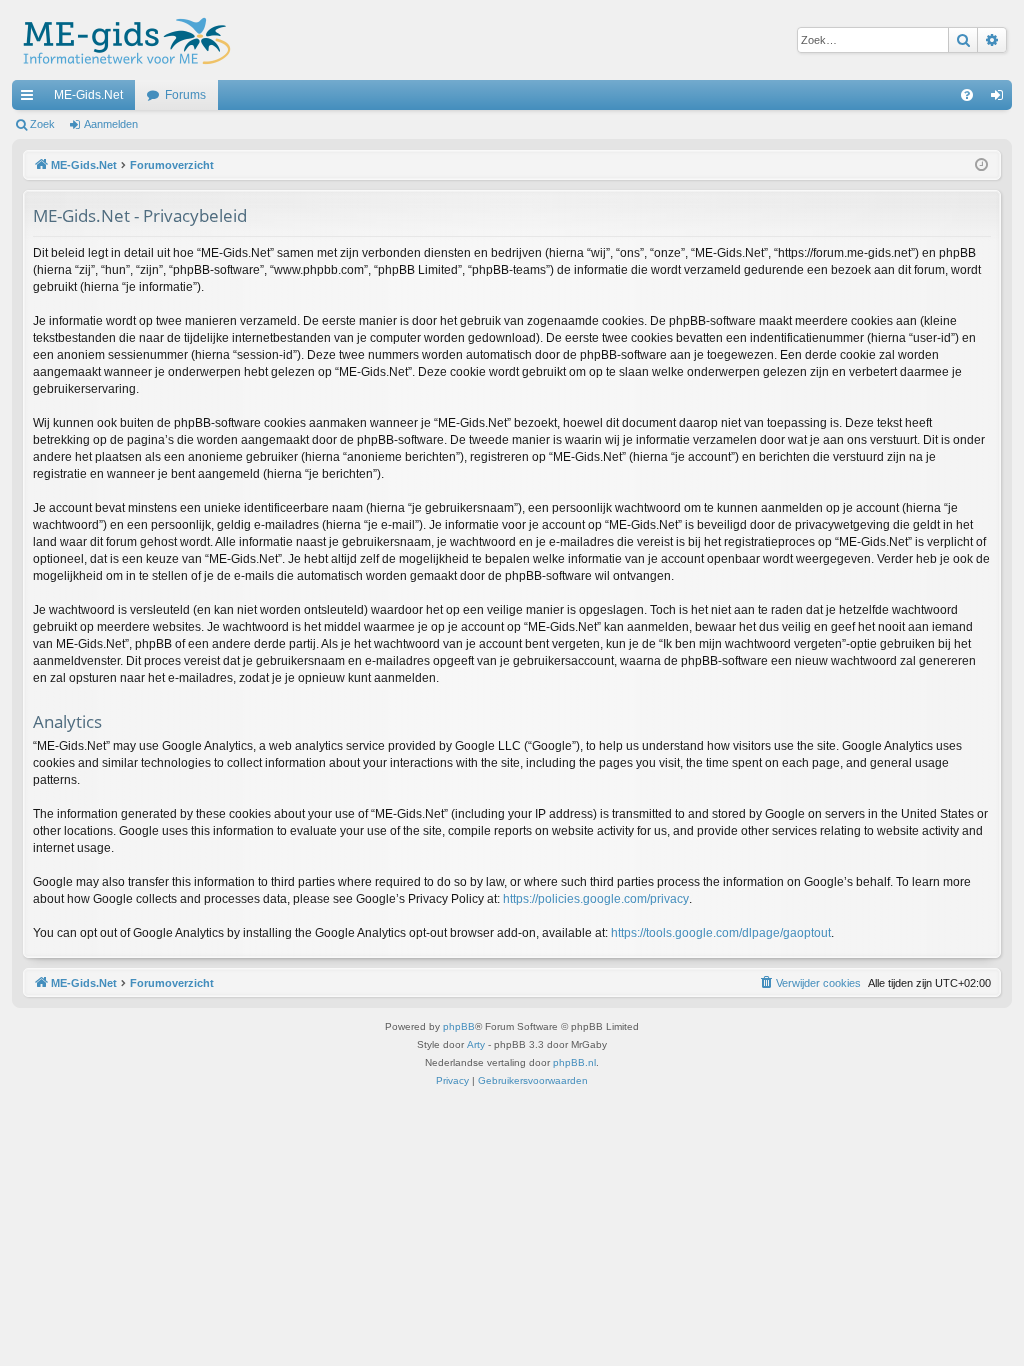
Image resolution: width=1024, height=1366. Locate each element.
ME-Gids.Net (88, 95)
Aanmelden (111, 124)
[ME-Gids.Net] (121, 40)
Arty (476, 1044)
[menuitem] (967, 95)
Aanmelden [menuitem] (1001, 99)
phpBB (459, 1026)
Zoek (42, 124)
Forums (185, 95)
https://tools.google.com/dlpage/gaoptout (721, 933)
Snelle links (31, 99)
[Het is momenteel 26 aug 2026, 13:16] (981, 165)
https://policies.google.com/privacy (596, 899)
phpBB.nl (574, 1062)
